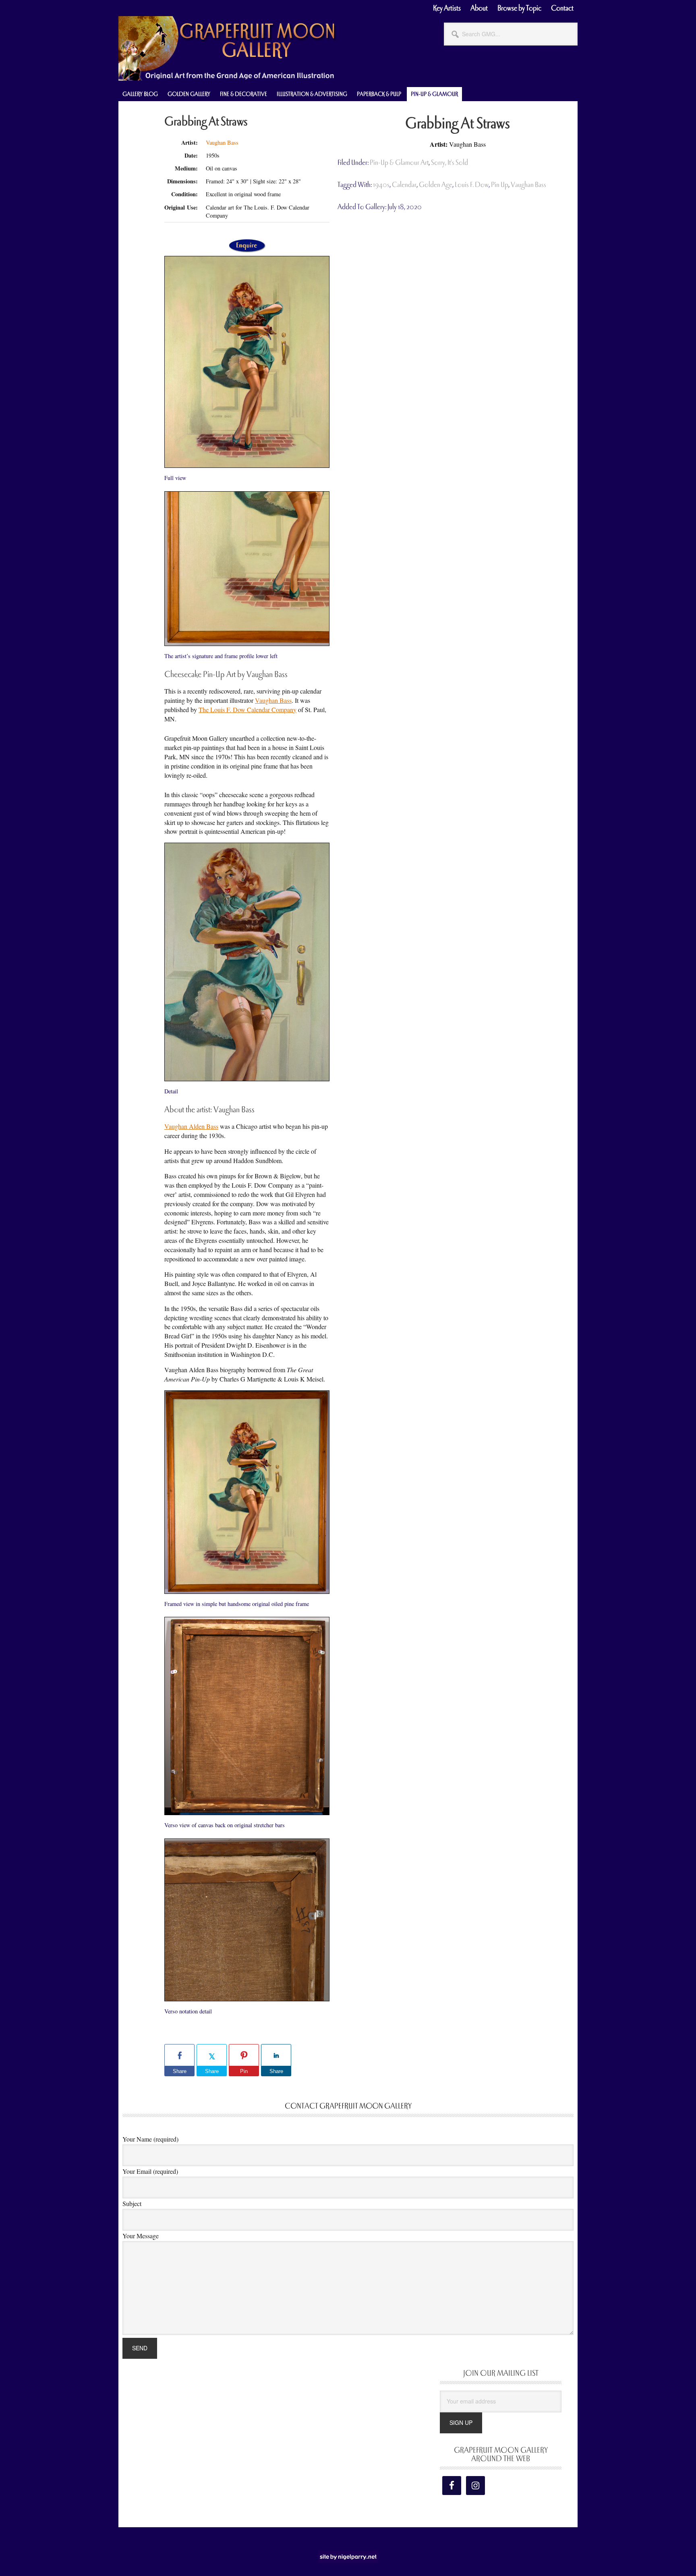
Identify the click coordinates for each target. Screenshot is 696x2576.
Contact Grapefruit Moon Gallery (348, 2106)
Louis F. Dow (472, 185)
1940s (381, 185)
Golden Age (436, 185)
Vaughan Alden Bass (191, 1126)
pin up (500, 185)
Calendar (404, 185)
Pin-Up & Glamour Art (399, 163)
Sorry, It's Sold (449, 163)
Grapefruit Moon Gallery (227, 48)
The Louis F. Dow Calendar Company (248, 709)
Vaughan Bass (222, 142)
